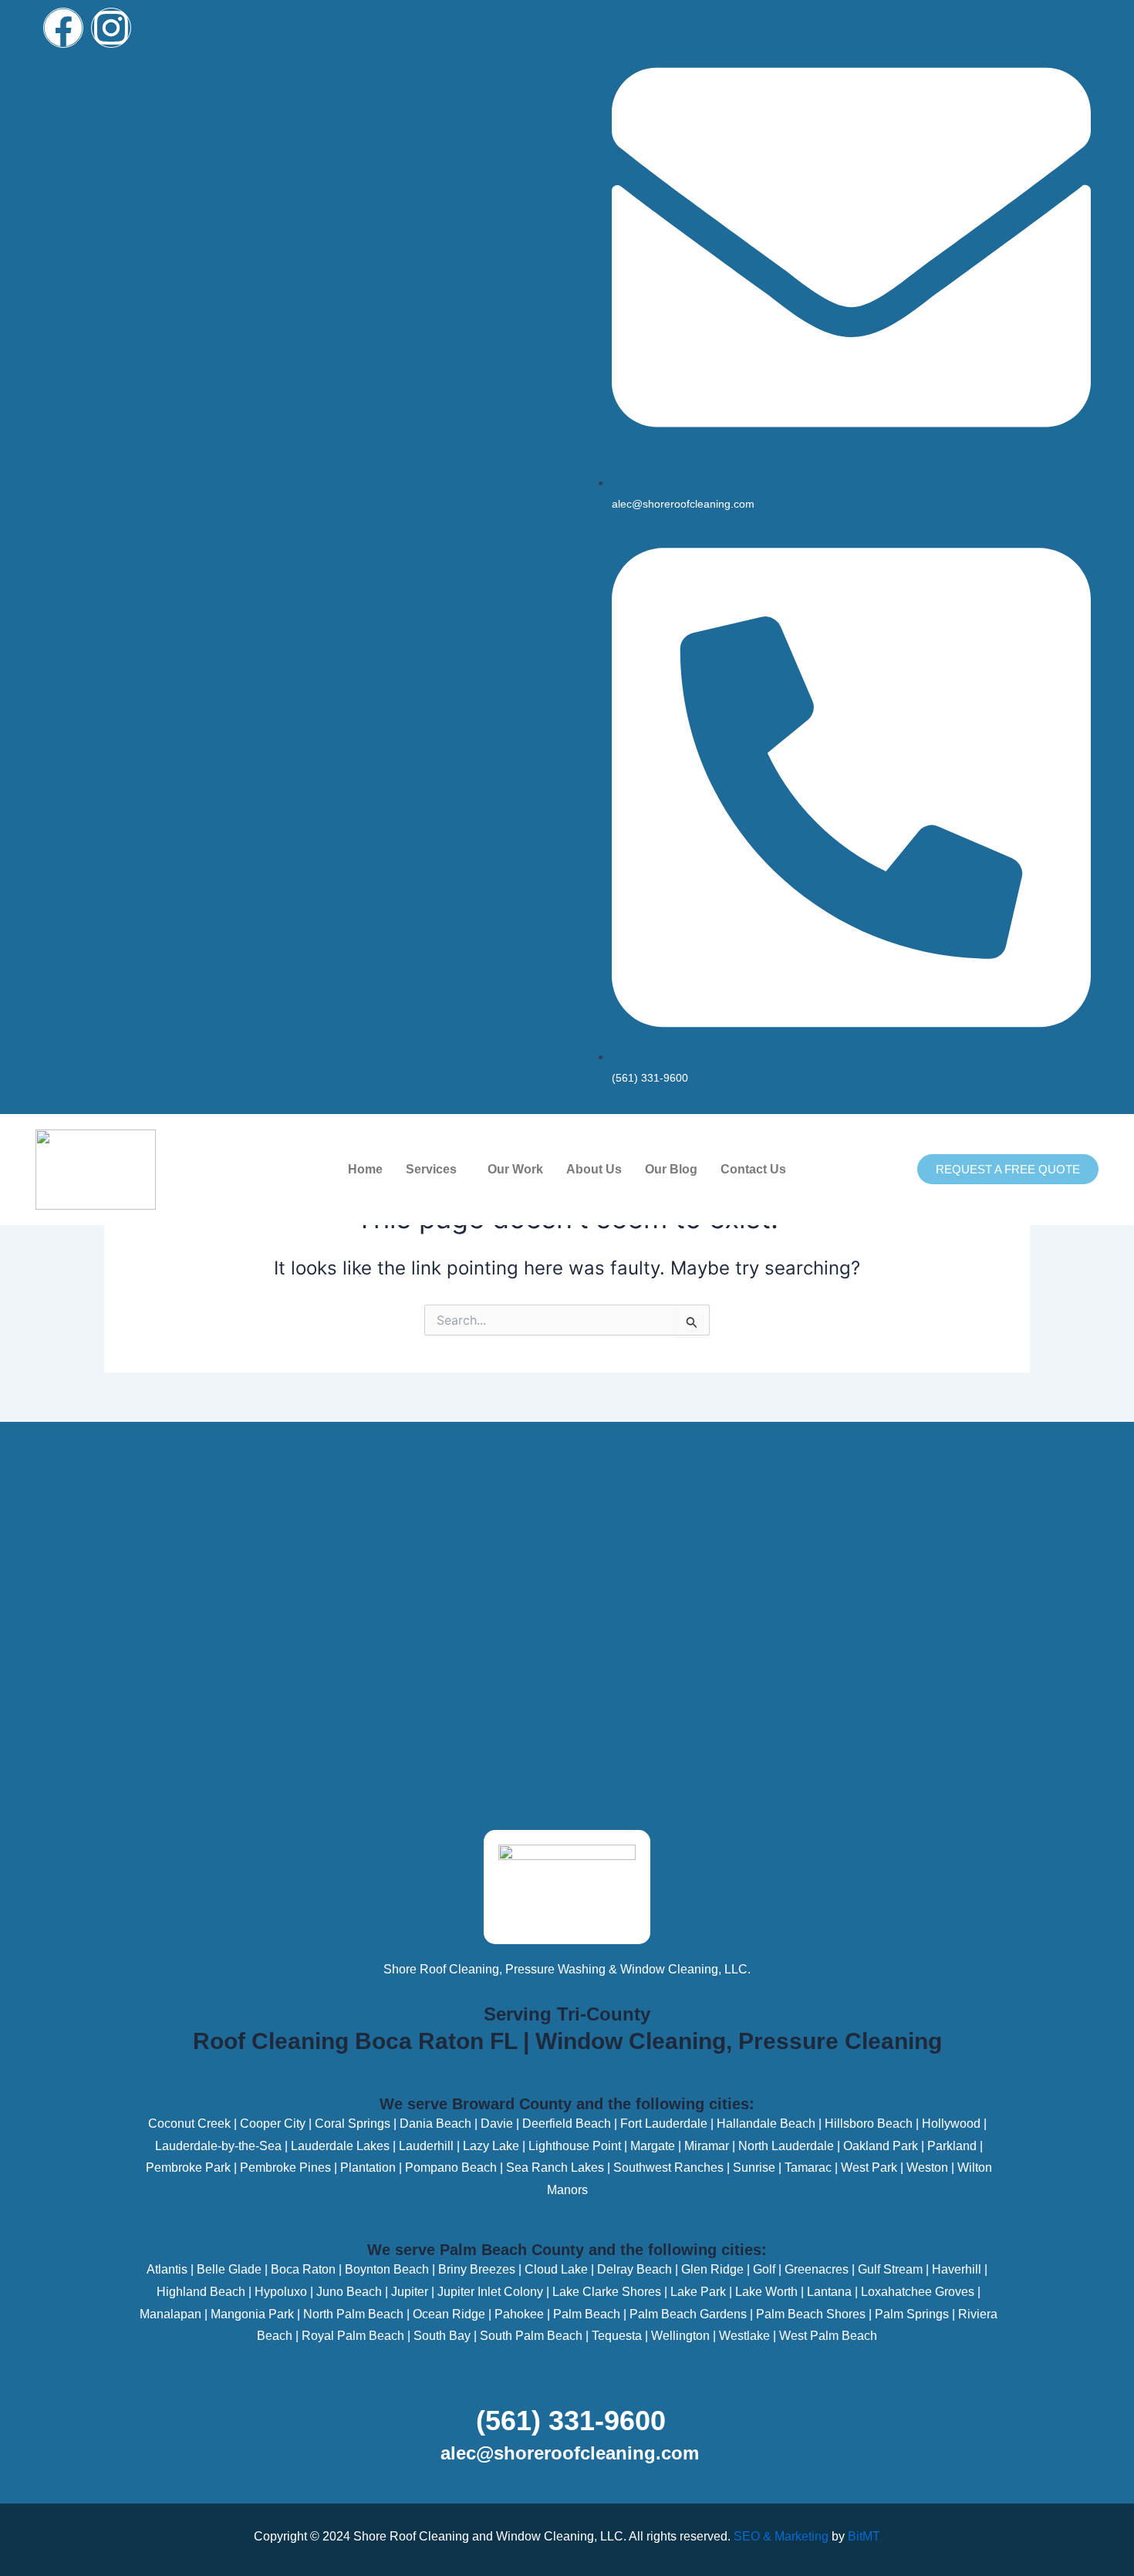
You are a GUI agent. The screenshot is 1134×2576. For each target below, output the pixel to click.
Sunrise (754, 2167)
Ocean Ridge (449, 2314)
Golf (764, 2269)
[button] (435, 1170)
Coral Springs (353, 2124)
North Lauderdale (786, 2146)
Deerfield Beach (567, 2124)
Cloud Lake (556, 2269)
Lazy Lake (491, 2146)
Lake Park (698, 2292)
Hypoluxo (281, 2292)
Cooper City (273, 2124)
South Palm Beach (531, 2336)
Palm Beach (587, 2314)
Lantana (829, 2292)
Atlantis (167, 2269)
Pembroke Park (188, 2167)
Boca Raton (303, 2269)
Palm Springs (912, 2314)
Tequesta (617, 2336)
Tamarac (808, 2167)
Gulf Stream (890, 2269)
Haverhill (957, 2269)
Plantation (368, 2167)
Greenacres (817, 2269)
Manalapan (170, 2314)
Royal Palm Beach (353, 2336)
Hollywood (951, 2124)
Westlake (744, 2336)
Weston (927, 2167)
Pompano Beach (451, 2167)
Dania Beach (435, 2124)
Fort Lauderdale (664, 2124)
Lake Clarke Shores (607, 2292)
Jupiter (410, 2292)
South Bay (442, 2336)
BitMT (864, 2536)
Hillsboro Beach (869, 2124)
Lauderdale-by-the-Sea (218, 2146)
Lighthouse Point (575, 2146)
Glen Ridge (712, 2269)
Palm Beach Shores (811, 2314)
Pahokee (519, 2314)
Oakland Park (881, 2146)
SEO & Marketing (781, 2536)
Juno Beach (349, 2292)
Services (431, 1169)
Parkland (952, 2146)
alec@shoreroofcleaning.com (570, 2453)
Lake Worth (766, 2292)
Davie (497, 2124)
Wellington (680, 2336)
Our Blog (671, 1169)
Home (365, 1169)
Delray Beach (634, 2269)
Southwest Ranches (668, 2167)
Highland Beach (201, 2292)
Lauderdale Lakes (340, 2146)
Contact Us (753, 1169)
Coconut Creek (189, 2124)
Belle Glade (229, 2269)
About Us (594, 1169)
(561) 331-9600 (571, 2421)
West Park (869, 2167)
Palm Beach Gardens (688, 2314)
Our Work (515, 1169)
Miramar (707, 2146)
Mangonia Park (252, 2314)
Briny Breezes (477, 2269)
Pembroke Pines (285, 2167)
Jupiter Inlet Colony (490, 2292)
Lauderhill (426, 2146)
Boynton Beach (387, 2269)
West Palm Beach (828, 2336)
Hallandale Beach (766, 2124)
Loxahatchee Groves (918, 2292)
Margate (651, 2146)
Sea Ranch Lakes (555, 2167)
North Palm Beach (353, 2314)
